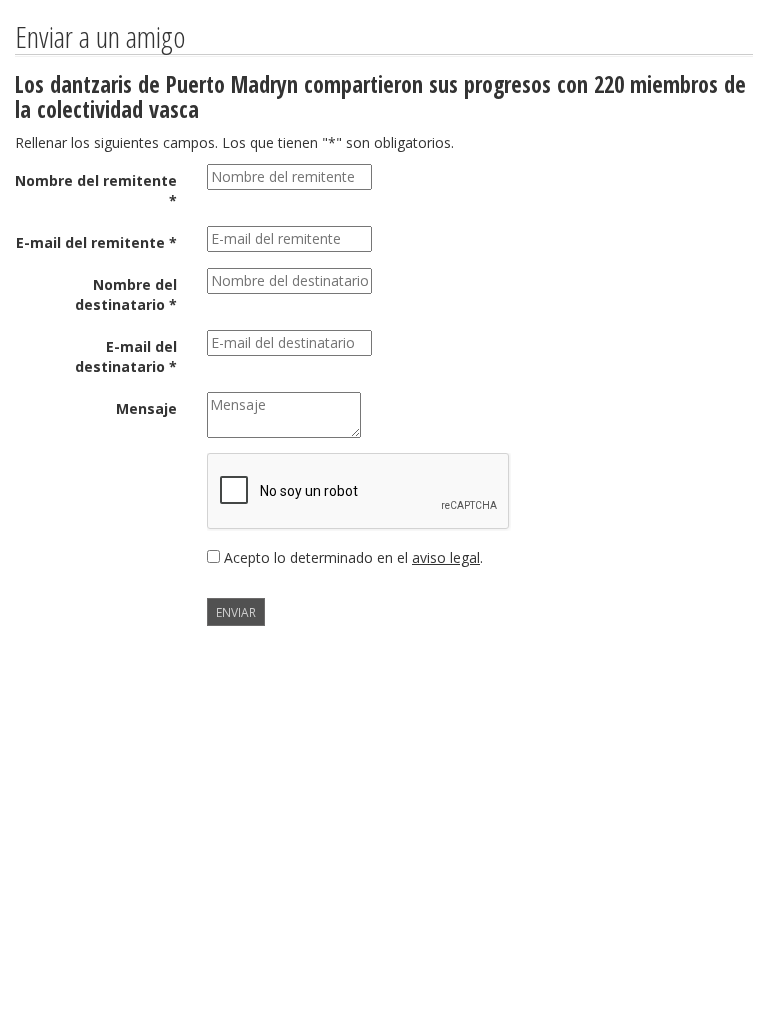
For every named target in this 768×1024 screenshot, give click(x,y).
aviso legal (446, 557)
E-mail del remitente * (96, 242)
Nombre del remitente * (96, 190)
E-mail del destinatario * (126, 356)
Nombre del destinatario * (126, 294)
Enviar (236, 612)
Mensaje (146, 408)
